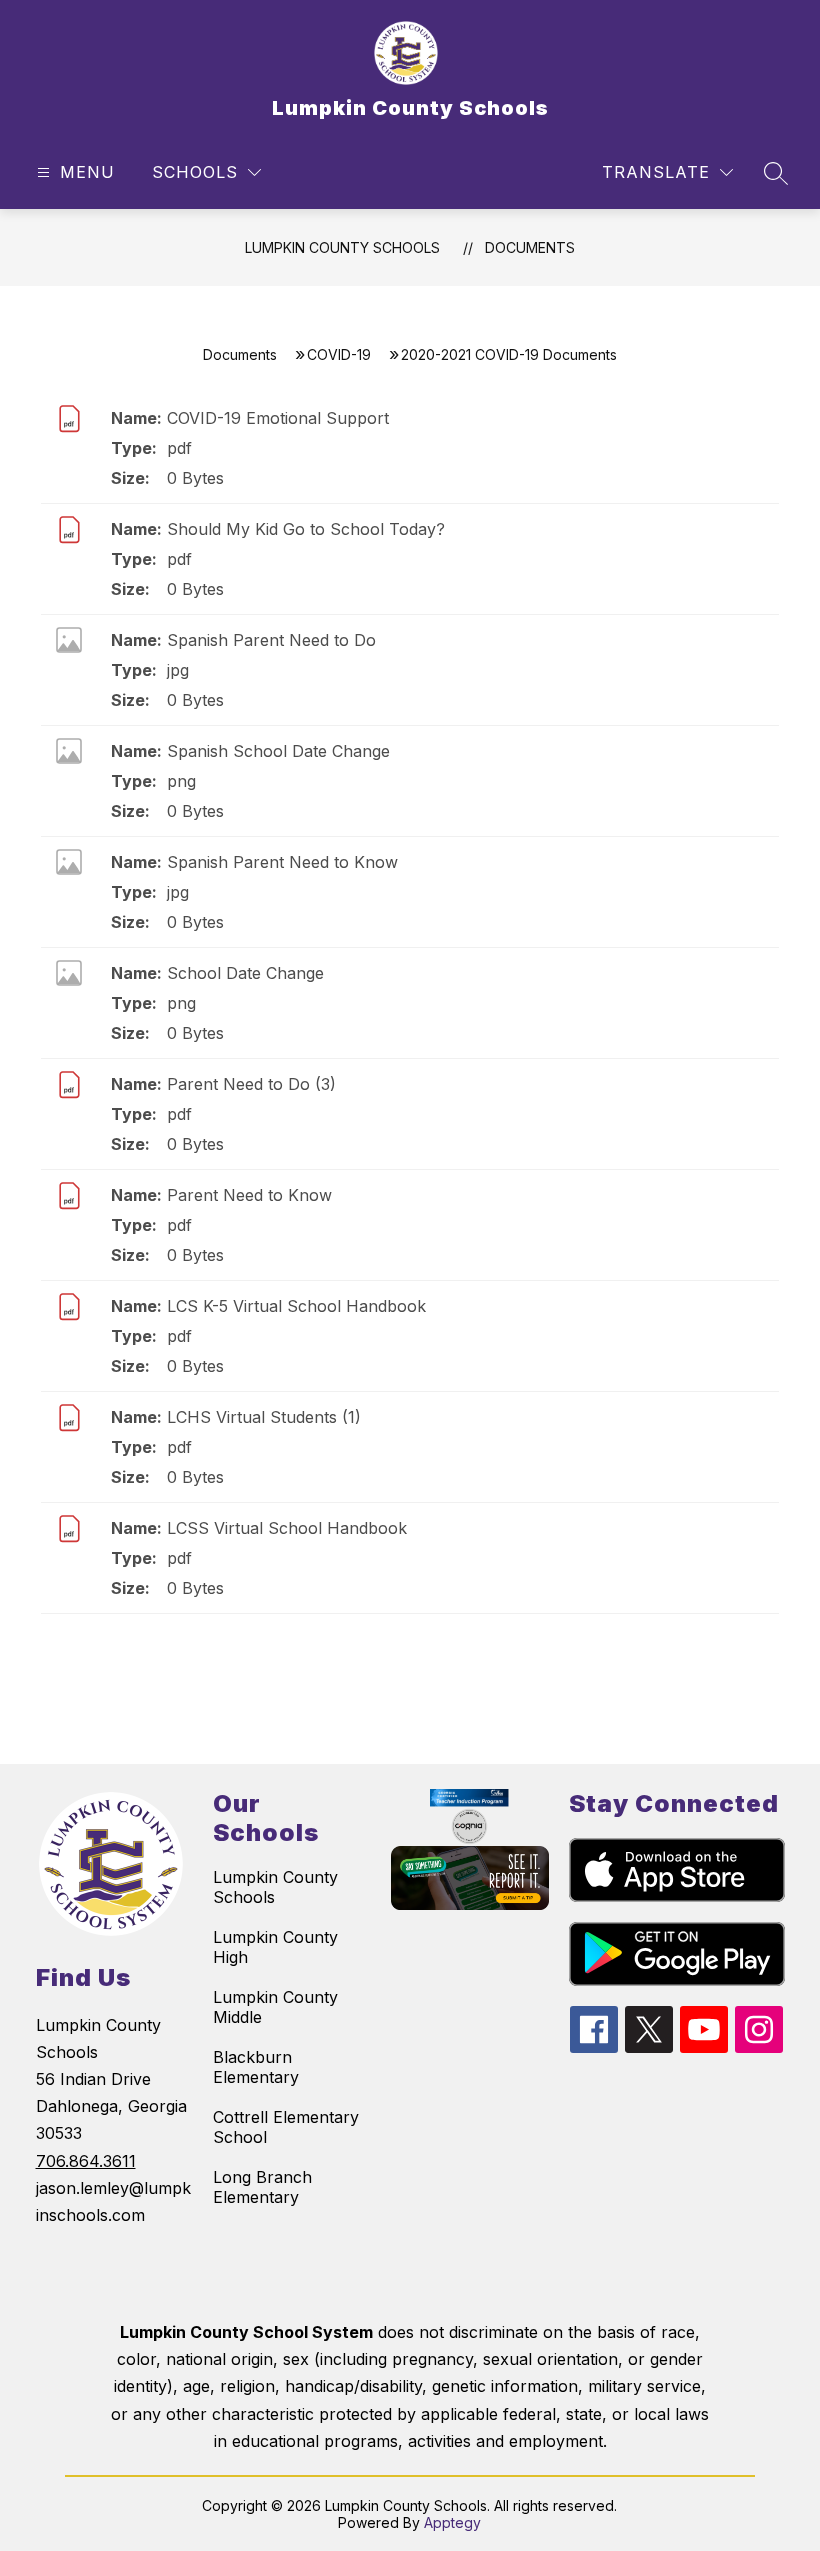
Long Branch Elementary (262, 2187)
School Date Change (245, 973)
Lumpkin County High (275, 1947)
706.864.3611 (86, 2161)
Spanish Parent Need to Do (271, 640)
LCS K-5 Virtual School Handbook (296, 1306)
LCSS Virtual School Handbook (287, 1528)
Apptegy (452, 2522)
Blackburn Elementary (256, 2067)
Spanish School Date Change (278, 751)
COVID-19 (339, 354)
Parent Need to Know (249, 1195)
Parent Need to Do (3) (251, 1084)
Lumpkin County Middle (275, 2007)
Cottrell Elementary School (286, 2127)
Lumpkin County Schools (342, 247)
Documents (530, 247)
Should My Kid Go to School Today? (306, 529)
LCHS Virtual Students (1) (264, 1417)
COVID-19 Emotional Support (278, 418)
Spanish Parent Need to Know (282, 862)
